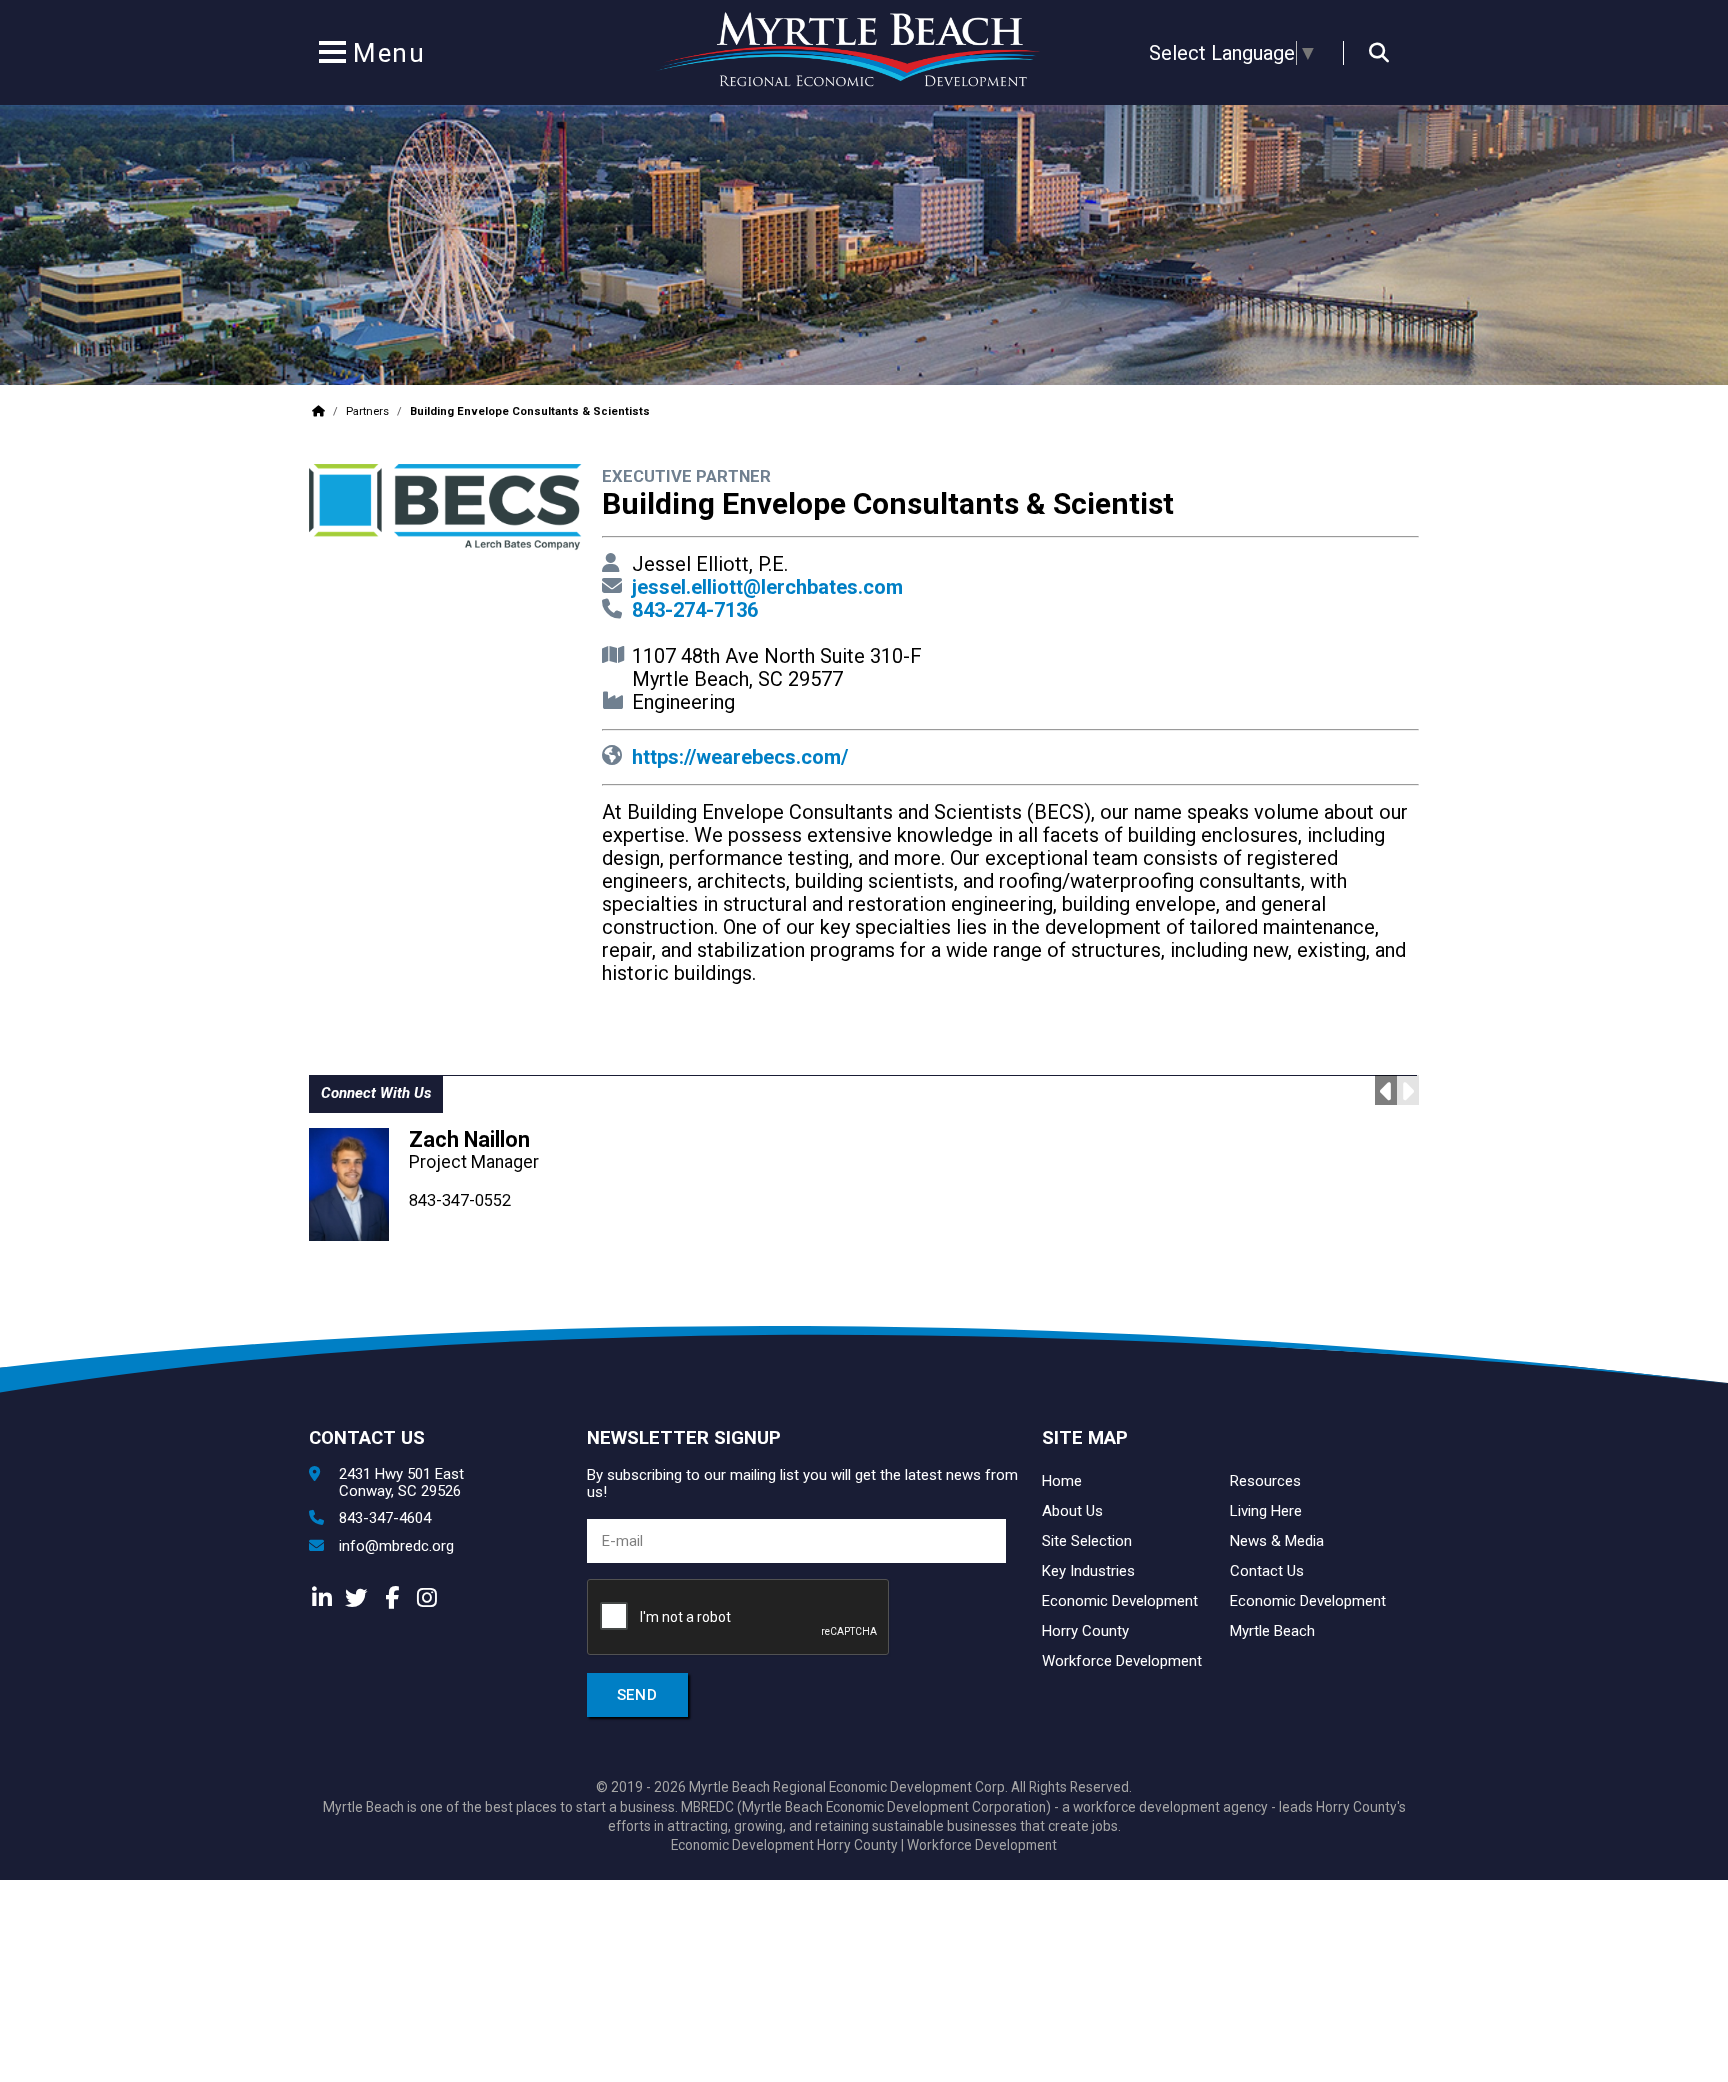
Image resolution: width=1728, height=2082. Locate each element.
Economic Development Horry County (784, 1845)
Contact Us (1267, 1571)
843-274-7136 (695, 610)
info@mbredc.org (396, 1546)
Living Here (1266, 1511)
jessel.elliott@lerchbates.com (767, 587)
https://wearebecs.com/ (740, 757)
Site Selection (1087, 1541)
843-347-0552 (460, 1200)
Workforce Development (1122, 1661)
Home (1062, 1481)
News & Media (1277, 1541)
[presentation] (739, 1618)
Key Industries (1088, 1571)
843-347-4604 (385, 1518)
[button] (332, 56)
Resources (1265, 1481)
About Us (1072, 1511)
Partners (367, 411)
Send (637, 1695)
